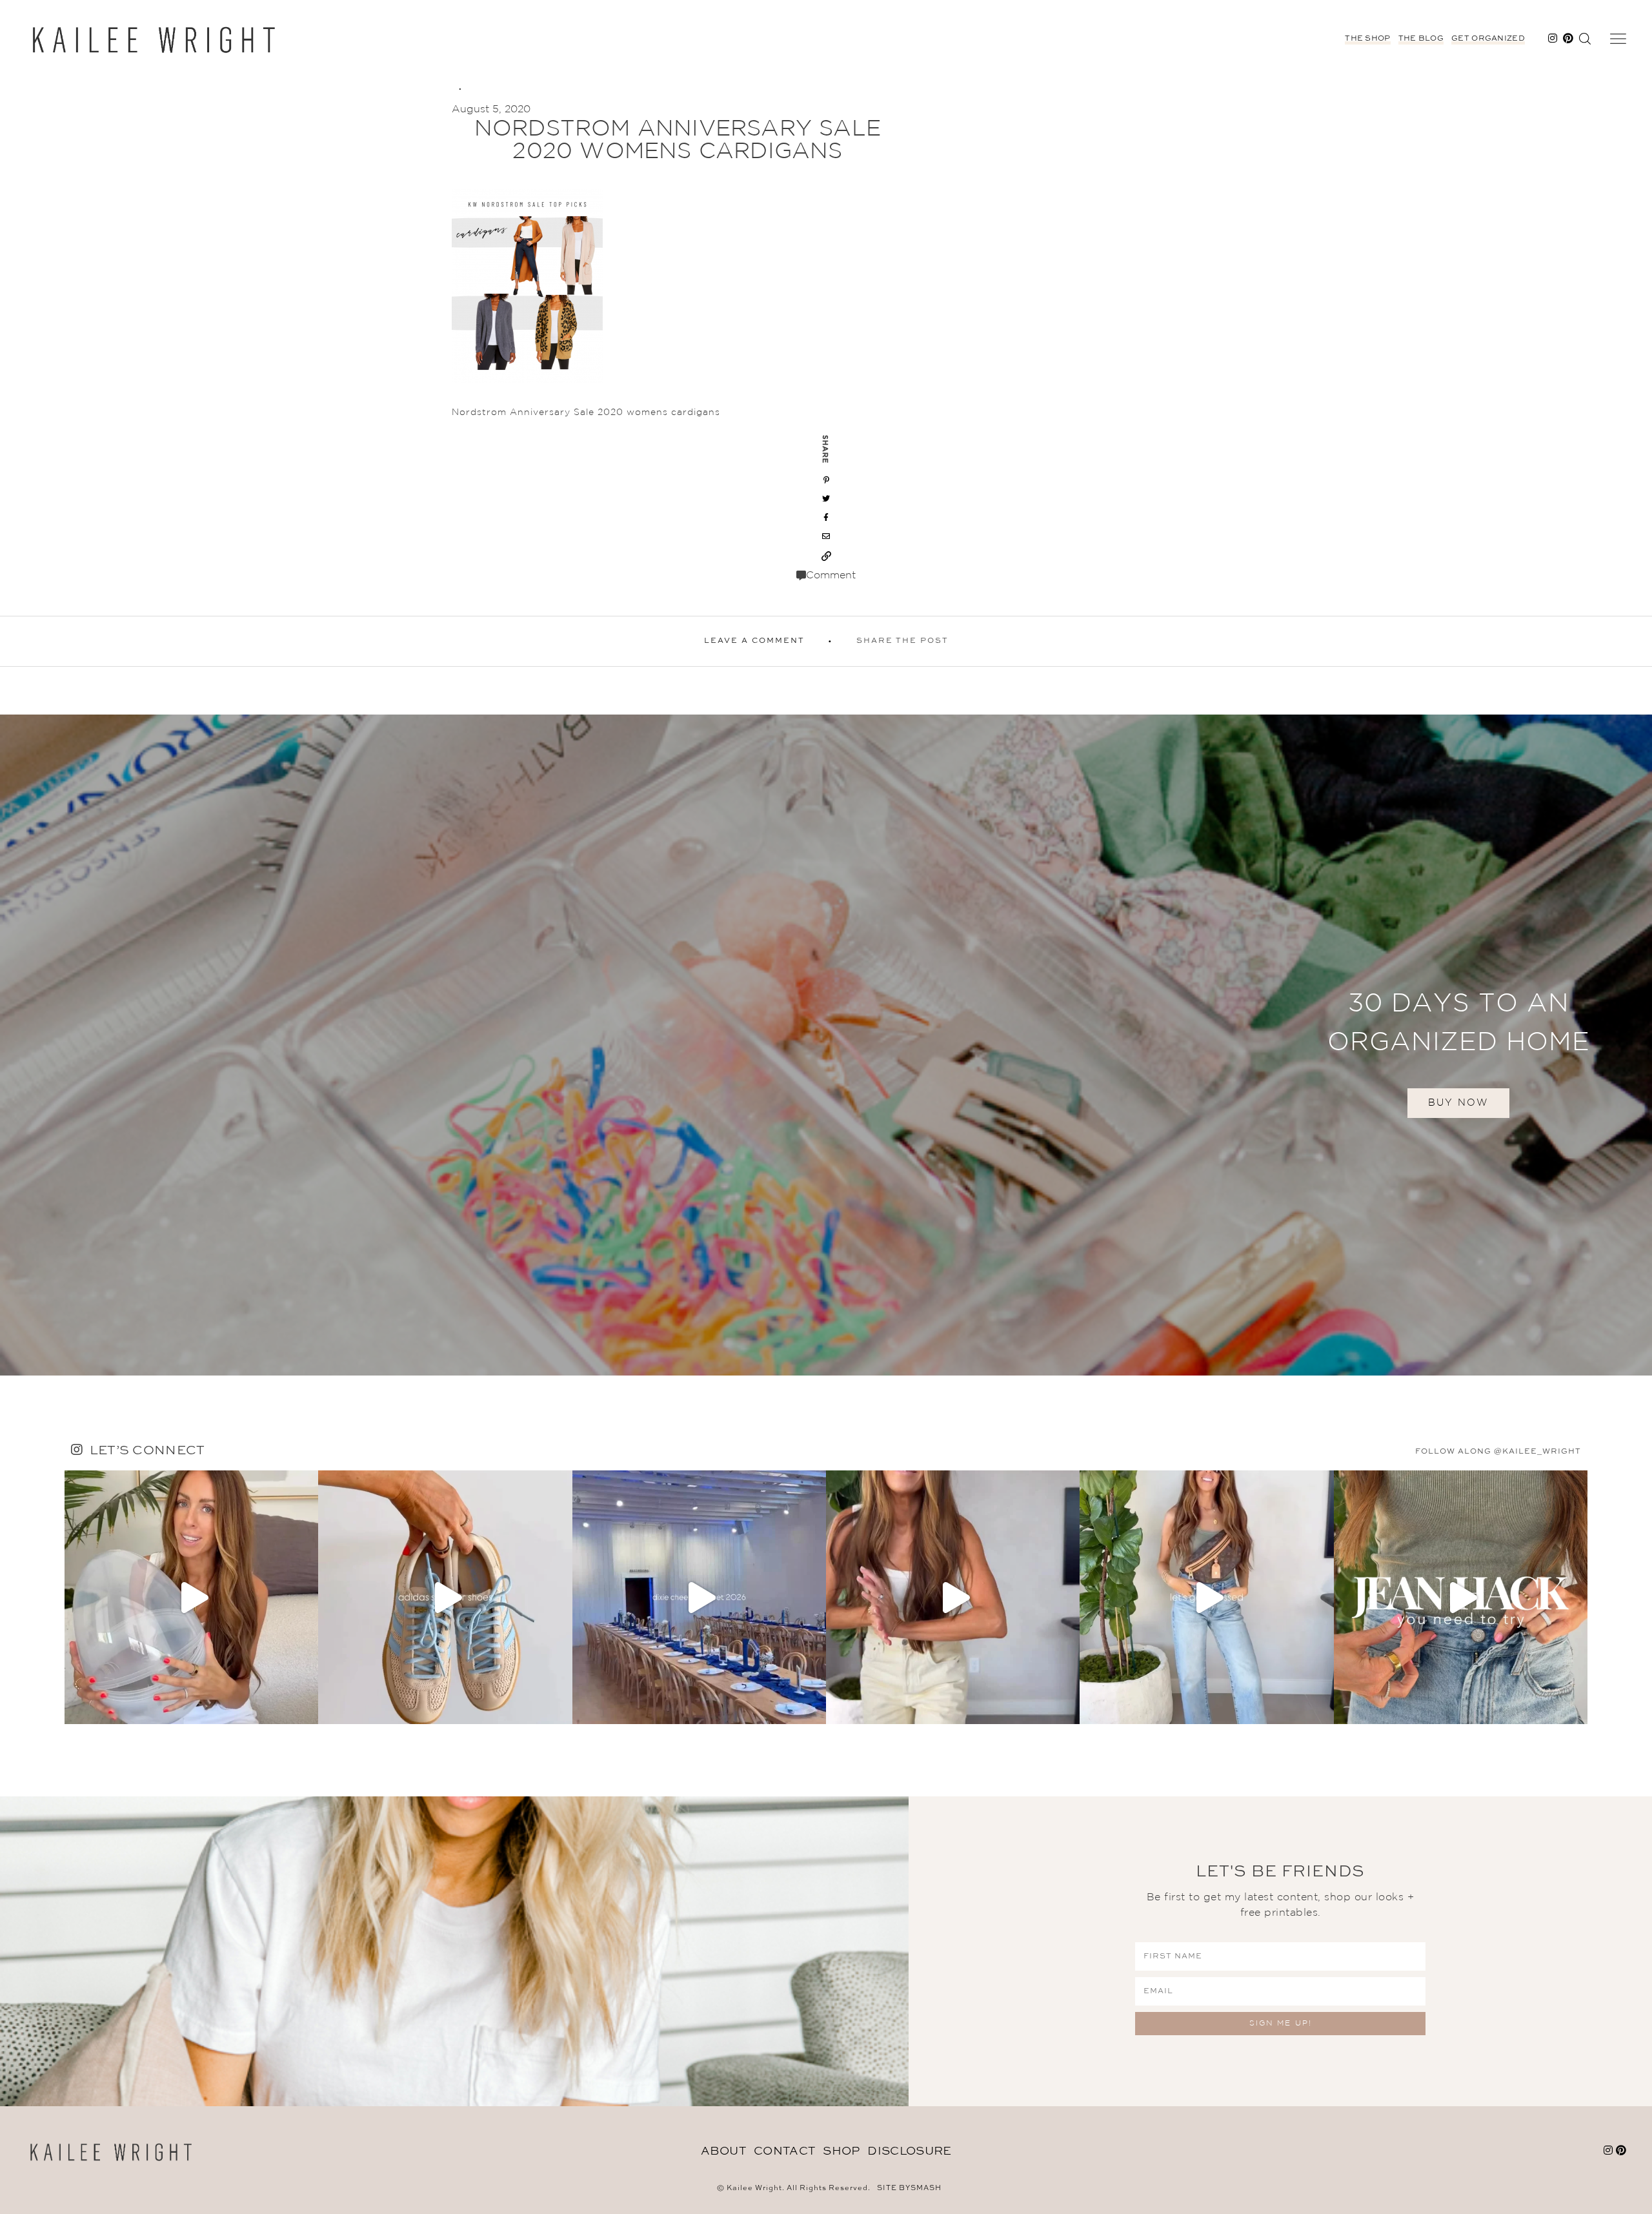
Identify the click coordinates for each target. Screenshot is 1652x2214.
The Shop (1367, 39)
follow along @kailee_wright (1498, 1452)
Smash (926, 2189)
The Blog (1421, 39)
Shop (841, 2151)
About (724, 2151)
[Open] (191, 1597)
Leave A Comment (754, 641)
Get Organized (1488, 39)
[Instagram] (305, 1708)
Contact (784, 2151)
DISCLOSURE (909, 2151)
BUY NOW (1458, 1103)
